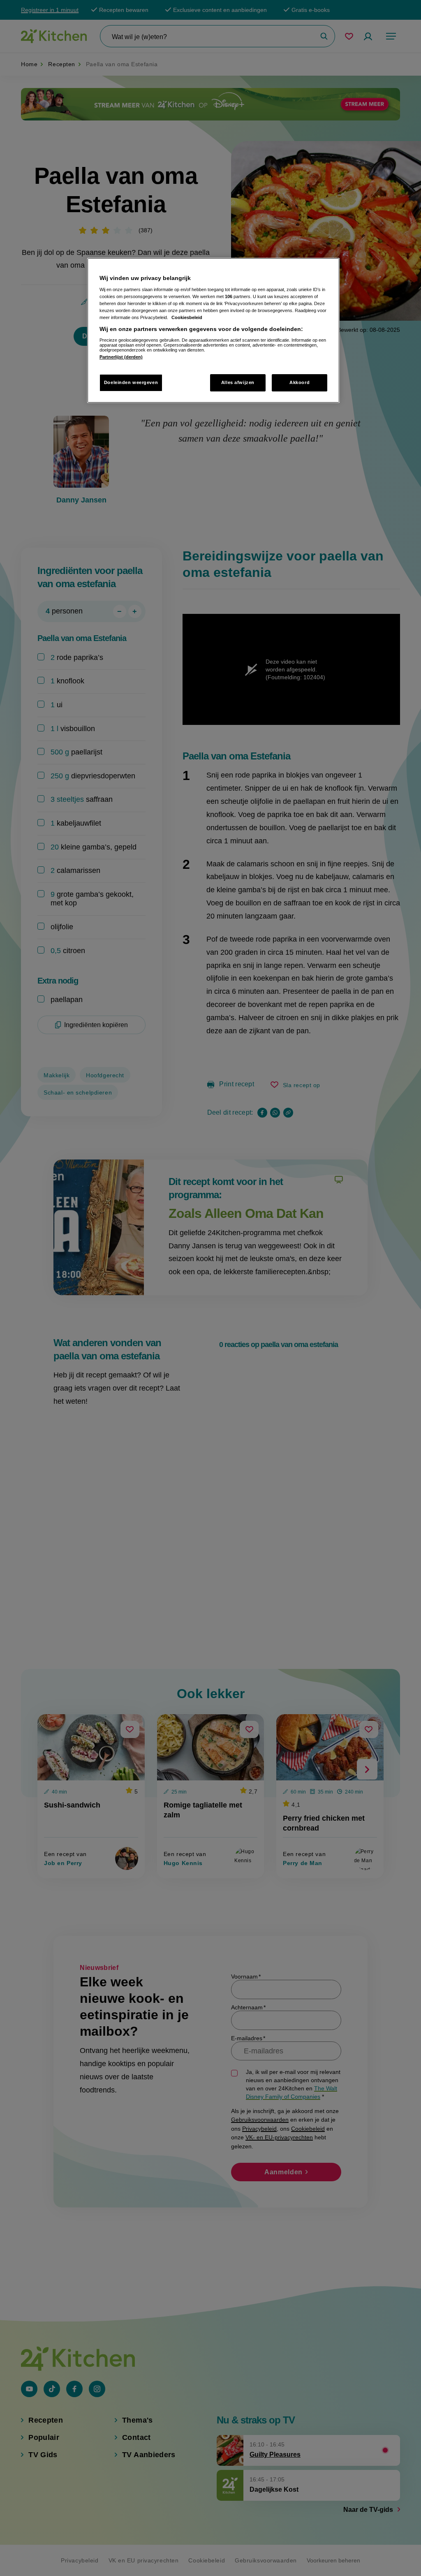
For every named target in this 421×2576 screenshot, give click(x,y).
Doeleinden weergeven (131, 382)
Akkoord (300, 382)
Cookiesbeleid (187, 317)
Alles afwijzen (238, 382)
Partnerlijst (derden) (121, 357)
